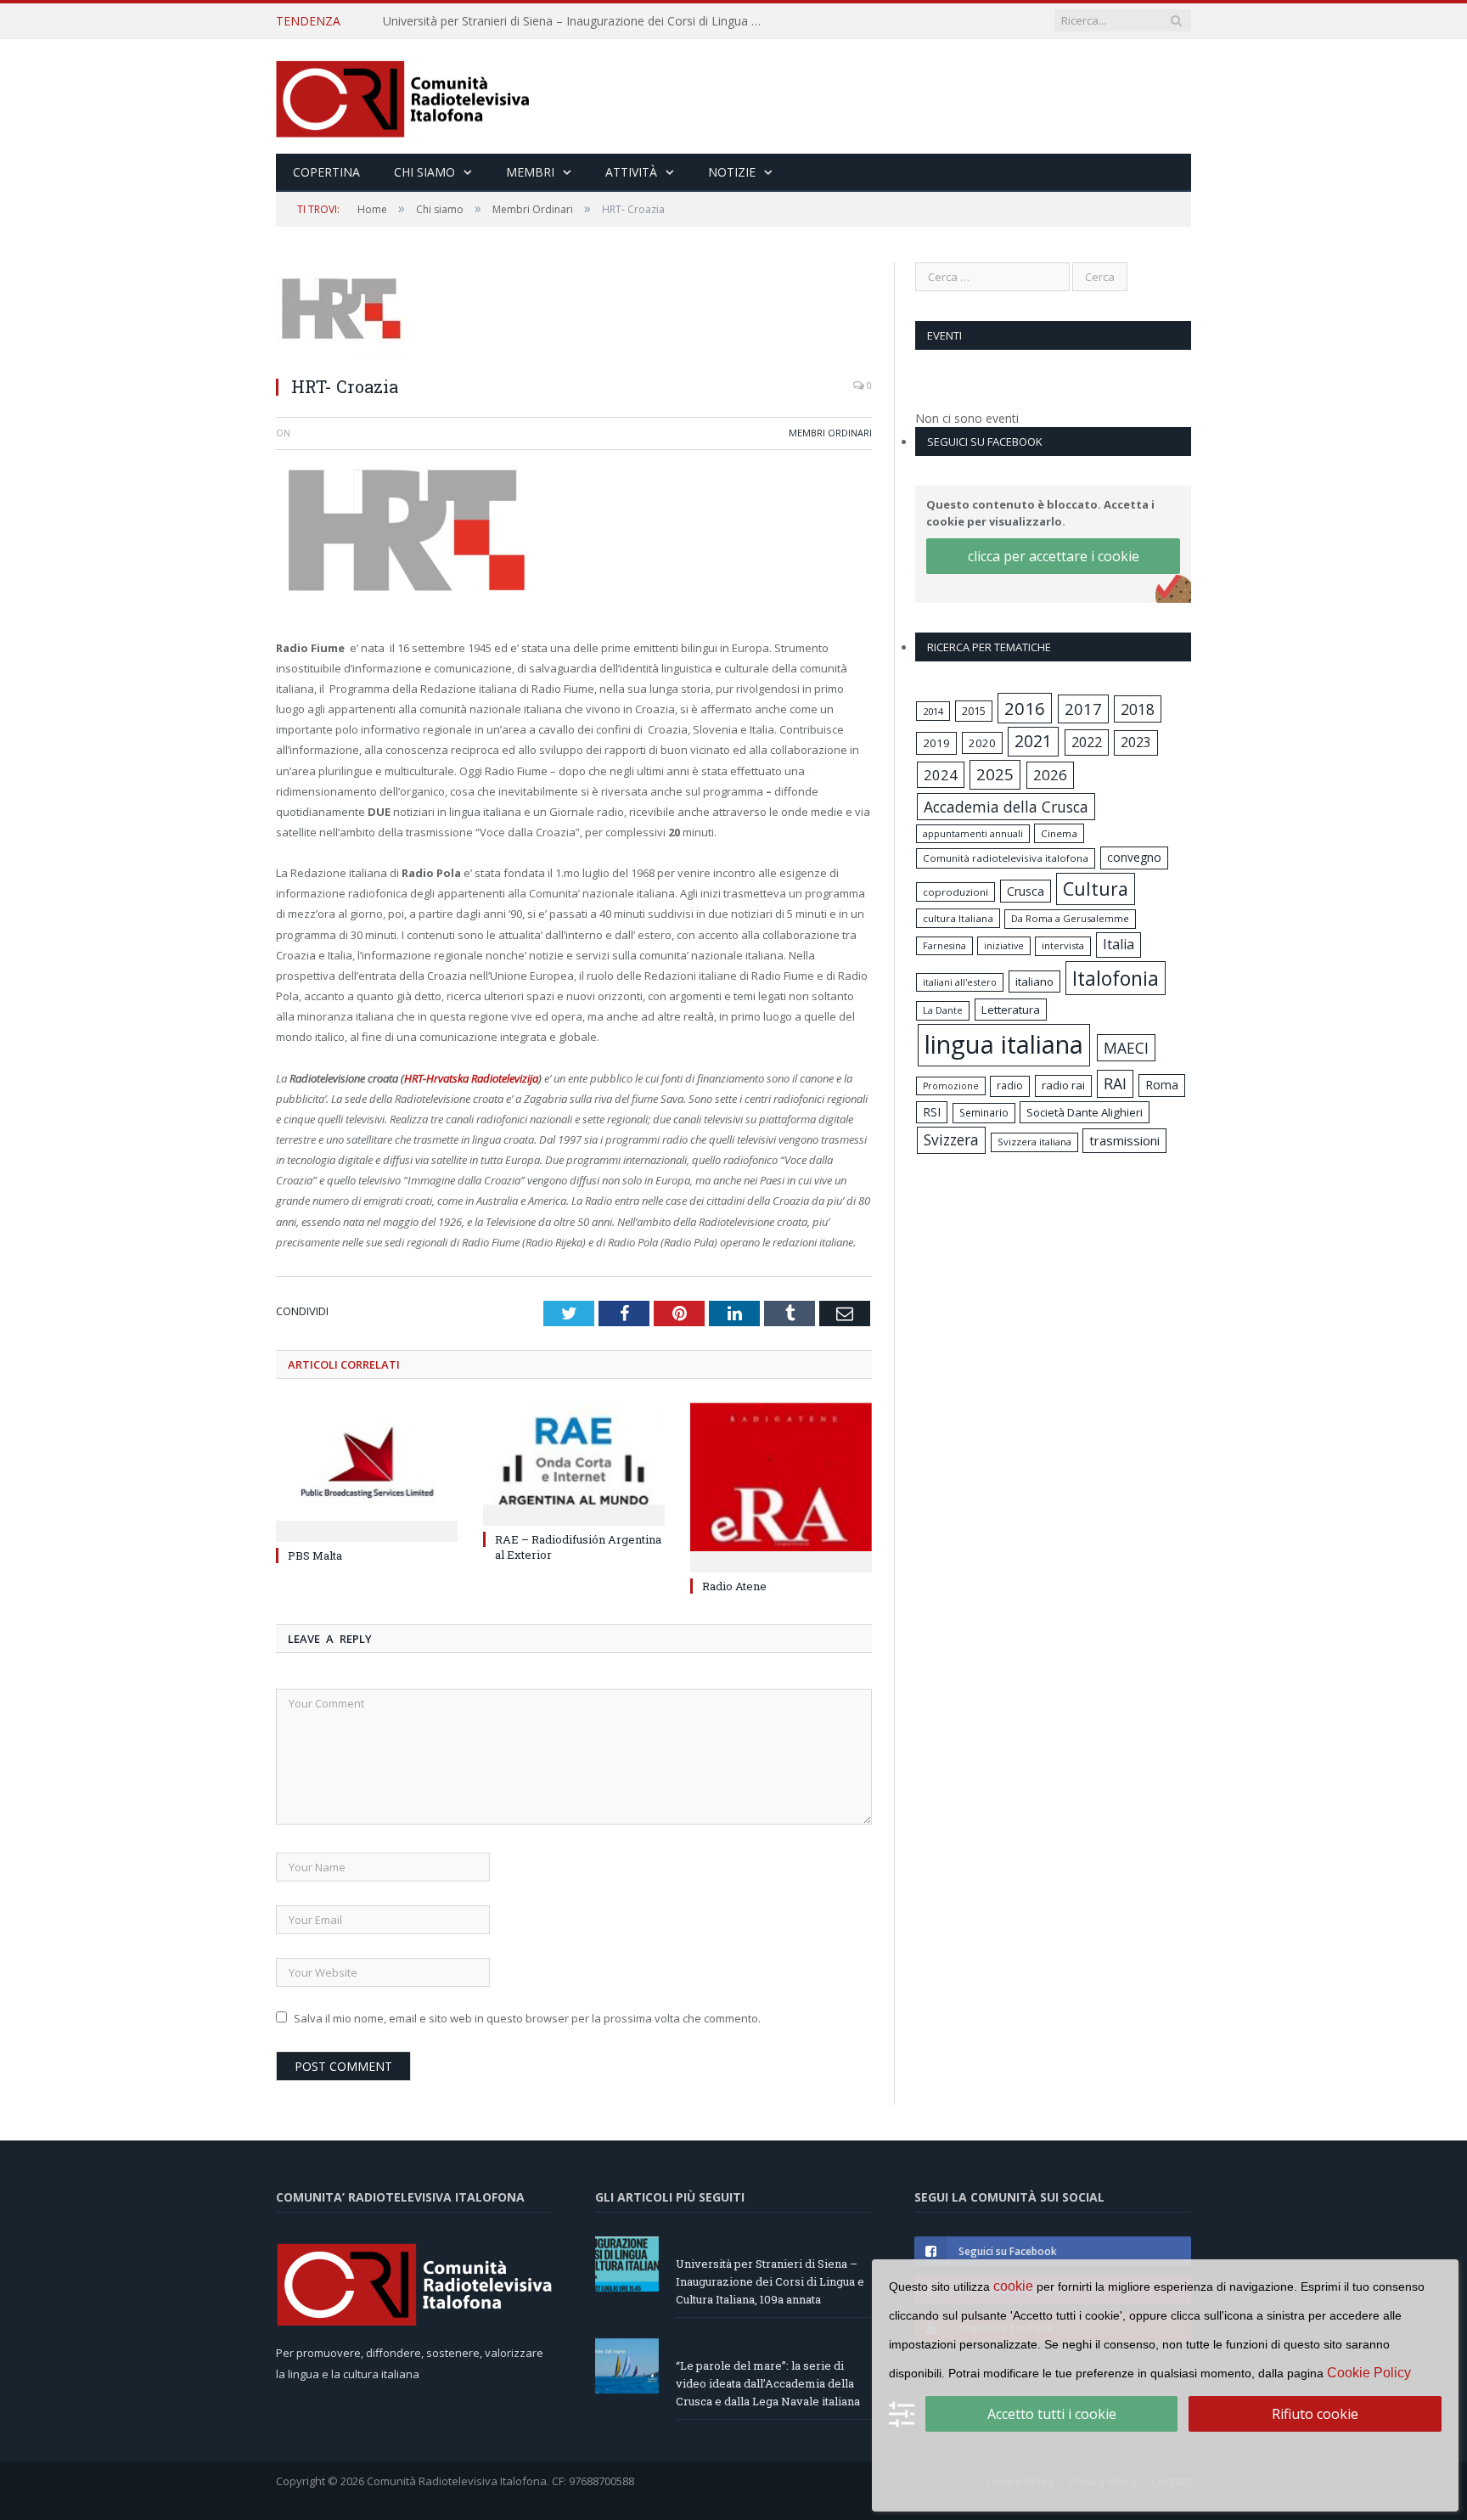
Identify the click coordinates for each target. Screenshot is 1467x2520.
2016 (1025, 708)
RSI (932, 1112)
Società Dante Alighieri (1085, 1112)
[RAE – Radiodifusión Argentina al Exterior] (574, 1462)
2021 (1033, 741)
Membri (530, 172)
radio (1010, 1086)
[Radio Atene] (781, 1485)
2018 (1138, 709)
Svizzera (951, 1140)
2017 (1083, 709)
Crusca (1026, 891)
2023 (1136, 742)
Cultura (1096, 889)
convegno (1134, 857)
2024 (941, 775)
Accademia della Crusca (1006, 807)
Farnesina (944, 946)
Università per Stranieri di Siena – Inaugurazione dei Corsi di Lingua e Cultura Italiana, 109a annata (770, 2281)
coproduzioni (956, 892)
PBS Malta (315, 1555)
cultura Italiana (958, 918)
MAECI (1126, 1048)
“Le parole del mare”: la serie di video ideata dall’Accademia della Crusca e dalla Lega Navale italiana (578, 21)
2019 (936, 743)
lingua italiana (1004, 1044)
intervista (1063, 945)
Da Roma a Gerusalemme (1070, 918)
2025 (995, 774)
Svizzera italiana (1034, 1142)
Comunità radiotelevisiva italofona (1006, 858)
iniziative (1004, 946)
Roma (1162, 1085)
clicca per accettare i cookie (1054, 556)
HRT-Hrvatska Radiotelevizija (471, 1078)
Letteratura (1011, 1010)
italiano (1034, 982)
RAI (1115, 1083)
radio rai (1063, 1085)
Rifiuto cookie (1315, 2414)
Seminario (984, 1112)
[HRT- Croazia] (574, 312)
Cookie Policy (1369, 2373)
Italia (1119, 944)
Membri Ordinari (830, 433)
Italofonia (1116, 978)
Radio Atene (734, 1586)
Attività (631, 172)
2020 (982, 743)
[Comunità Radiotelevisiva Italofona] (403, 96)
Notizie (732, 172)
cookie (1013, 2286)
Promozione (951, 1086)
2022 (1087, 742)
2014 (933, 711)
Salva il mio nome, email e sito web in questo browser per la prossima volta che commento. (527, 2018)
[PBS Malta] (367, 1470)
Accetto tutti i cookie (1052, 2414)
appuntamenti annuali (973, 833)
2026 (1050, 775)
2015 (974, 711)
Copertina (326, 172)
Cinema (1059, 833)
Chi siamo (424, 172)
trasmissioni (1124, 1140)
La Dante (943, 1010)
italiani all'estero (960, 982)
